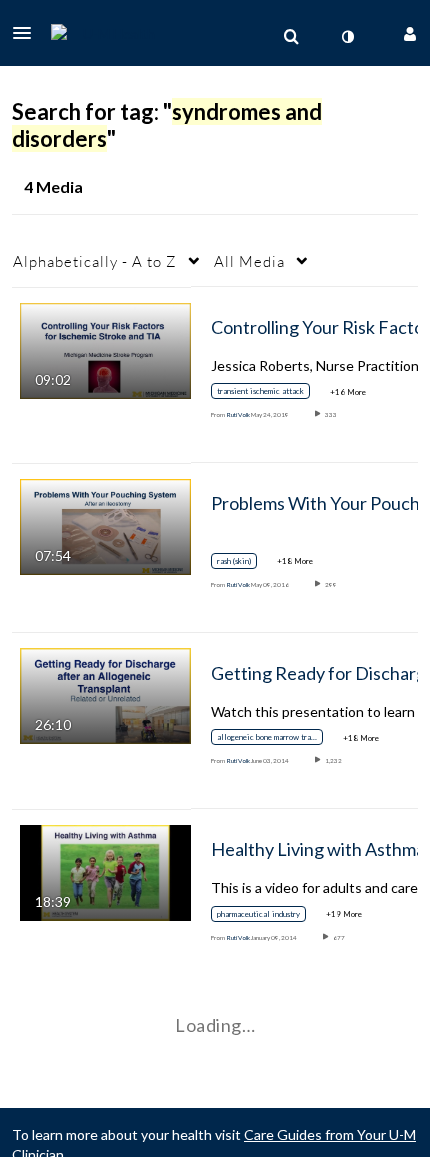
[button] (28, 33)
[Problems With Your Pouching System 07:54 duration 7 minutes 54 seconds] (105, 525)
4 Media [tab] (53, 186)
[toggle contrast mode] (347, 37)
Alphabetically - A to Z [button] (95, 261)
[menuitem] (291, 37)
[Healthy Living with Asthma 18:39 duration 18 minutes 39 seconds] (105, 870)
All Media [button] (249, 261)
